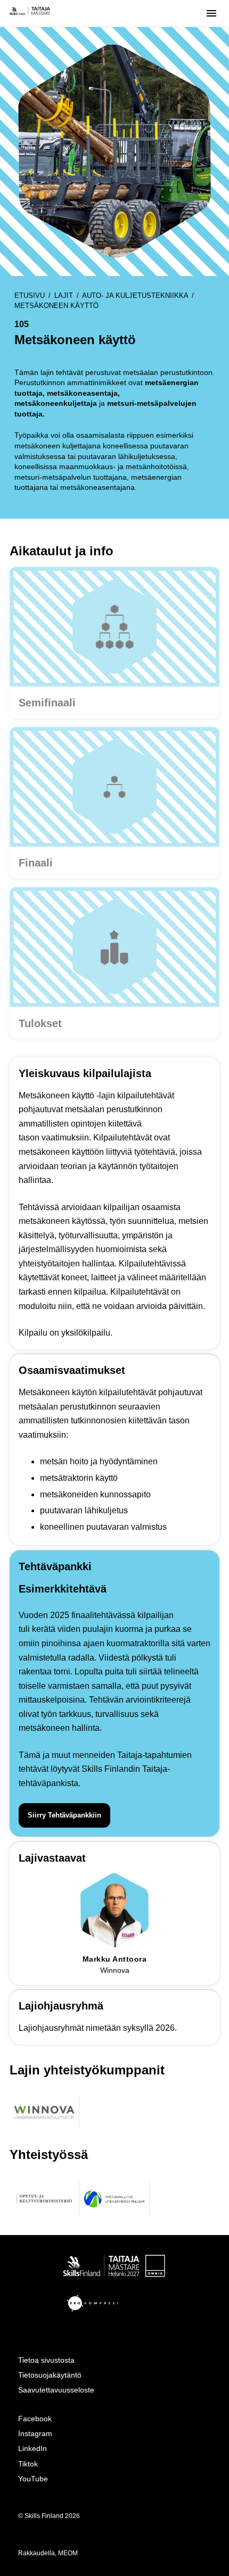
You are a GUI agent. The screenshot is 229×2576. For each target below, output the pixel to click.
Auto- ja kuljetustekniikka (135, 295)
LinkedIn (32, 2448)
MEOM (68, 2553)
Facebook (35, 2419)
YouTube (33, 2479)
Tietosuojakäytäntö (50, 2375)
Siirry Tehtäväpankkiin (64, 1815)
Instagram (35, 2433)
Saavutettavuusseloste (56, 2390)
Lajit (64, 295)
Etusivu (30, 295)
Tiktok (28, 2464)
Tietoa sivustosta (46, 2360)
